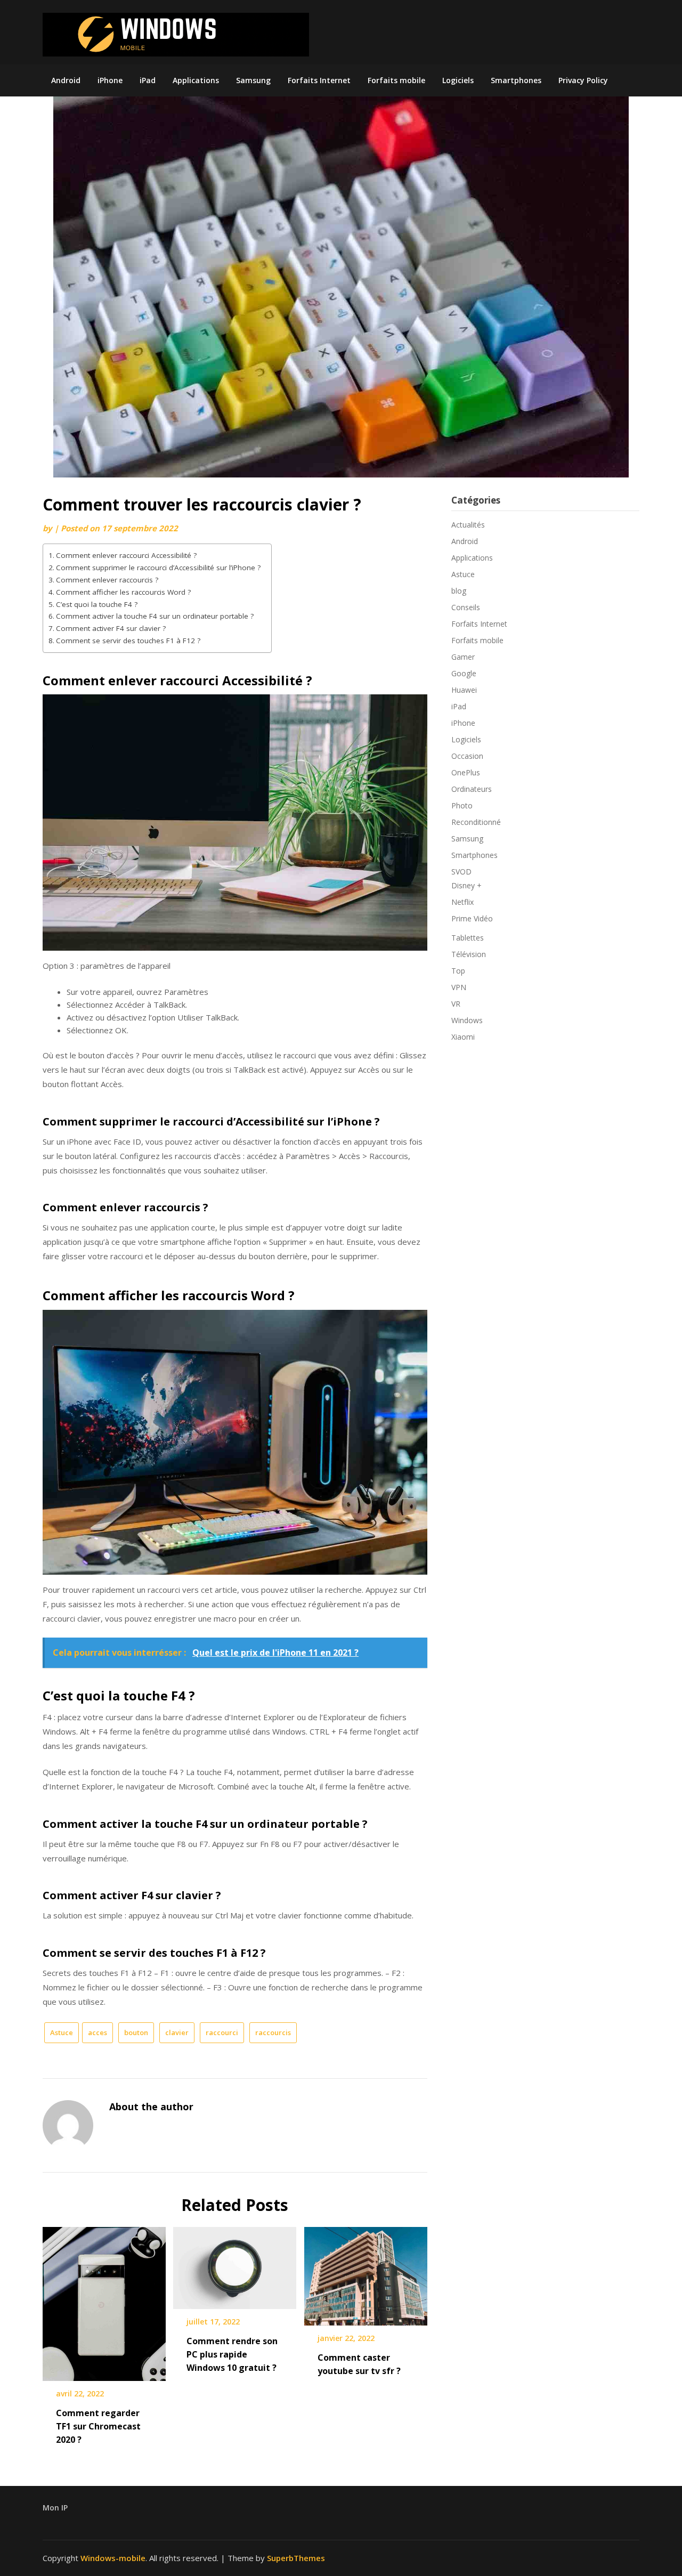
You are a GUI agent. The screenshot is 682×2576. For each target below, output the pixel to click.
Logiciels (458, 80)
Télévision (469, 954)
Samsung (253, 80)
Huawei (464, 690)
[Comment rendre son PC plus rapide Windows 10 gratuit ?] (235, 2264)
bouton (136, 2032)
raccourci (222, 2032)
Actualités (468, 525)
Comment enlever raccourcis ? (107, 580)
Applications (196, 80)
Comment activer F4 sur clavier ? (111, 628)
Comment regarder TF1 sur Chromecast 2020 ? (98, 2426)
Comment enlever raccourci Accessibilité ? (126, 555)
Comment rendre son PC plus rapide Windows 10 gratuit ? (232, 2354)
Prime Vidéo (472, 918)
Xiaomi (463, 1037)
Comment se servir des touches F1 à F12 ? (128, 641)
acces (98, 2032)
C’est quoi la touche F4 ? (97, 604)
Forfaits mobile (396, 80)
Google (464, 673)
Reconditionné (476, 822)
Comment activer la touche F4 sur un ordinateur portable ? (155, 616)
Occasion (467, 756)
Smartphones (516, 80)
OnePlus (466, 772)
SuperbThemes (296, 2558)
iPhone (110, 80)
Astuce (62, 2032)
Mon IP (55, 2508)
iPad (148, 80)
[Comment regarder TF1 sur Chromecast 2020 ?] (104, 2300)
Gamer (463, 657)
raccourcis (273, 2032)
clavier (177, 2032)
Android (66, 80)
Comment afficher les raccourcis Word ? (123, 592)
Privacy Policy (583, 80)
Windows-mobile (113, 2558)
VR (456, 1004)
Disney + (466, 885)
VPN (459, 987)
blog (459, 591)
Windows (467, 1020)
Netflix (462, 902)
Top (458, 971)
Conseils (466, 607)
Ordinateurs (472, 789)
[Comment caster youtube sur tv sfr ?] (366, 2272)
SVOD (461, 872)
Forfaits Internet (319, 80)
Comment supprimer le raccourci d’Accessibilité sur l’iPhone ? (158, 568)
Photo (462, 805)
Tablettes (468, 938)
